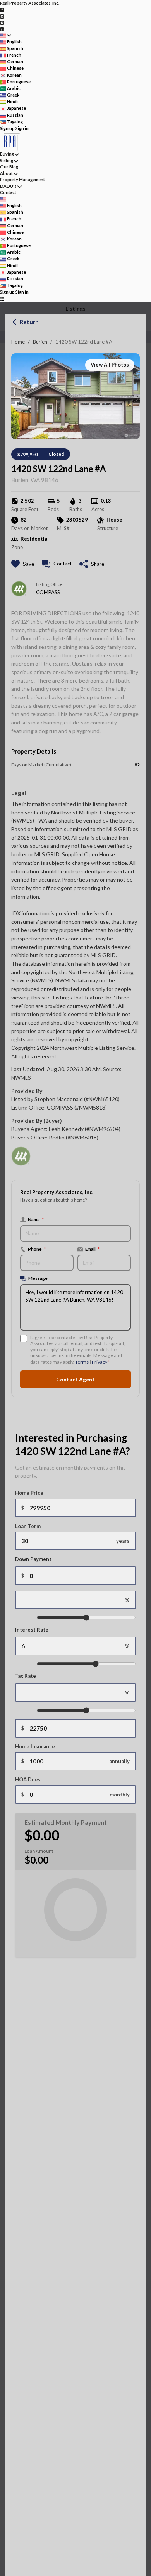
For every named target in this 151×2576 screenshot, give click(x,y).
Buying (7, 154)
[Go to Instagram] (2, 16)
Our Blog (9, 167)
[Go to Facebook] (2, 10)
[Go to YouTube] (2, 22)
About (6, 173)
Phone (37, 1249)
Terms (82, 1362)
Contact (8, 192)
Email (92, 1249)
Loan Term (28, 1526)
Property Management (22, 179)
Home (18, 342)
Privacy (100, 1362)
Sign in (22, 128)
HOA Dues (28, 1779)
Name (36, 1219)
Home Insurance (35, 1746)
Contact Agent (75, 1379)
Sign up (7, 128)
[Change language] (6, 35)
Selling (7, 160)
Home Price (29, 1493)
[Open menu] (2, 299)
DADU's (8, 186)
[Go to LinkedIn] (2, 29)
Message (38, 1278)
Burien (40, 342)
